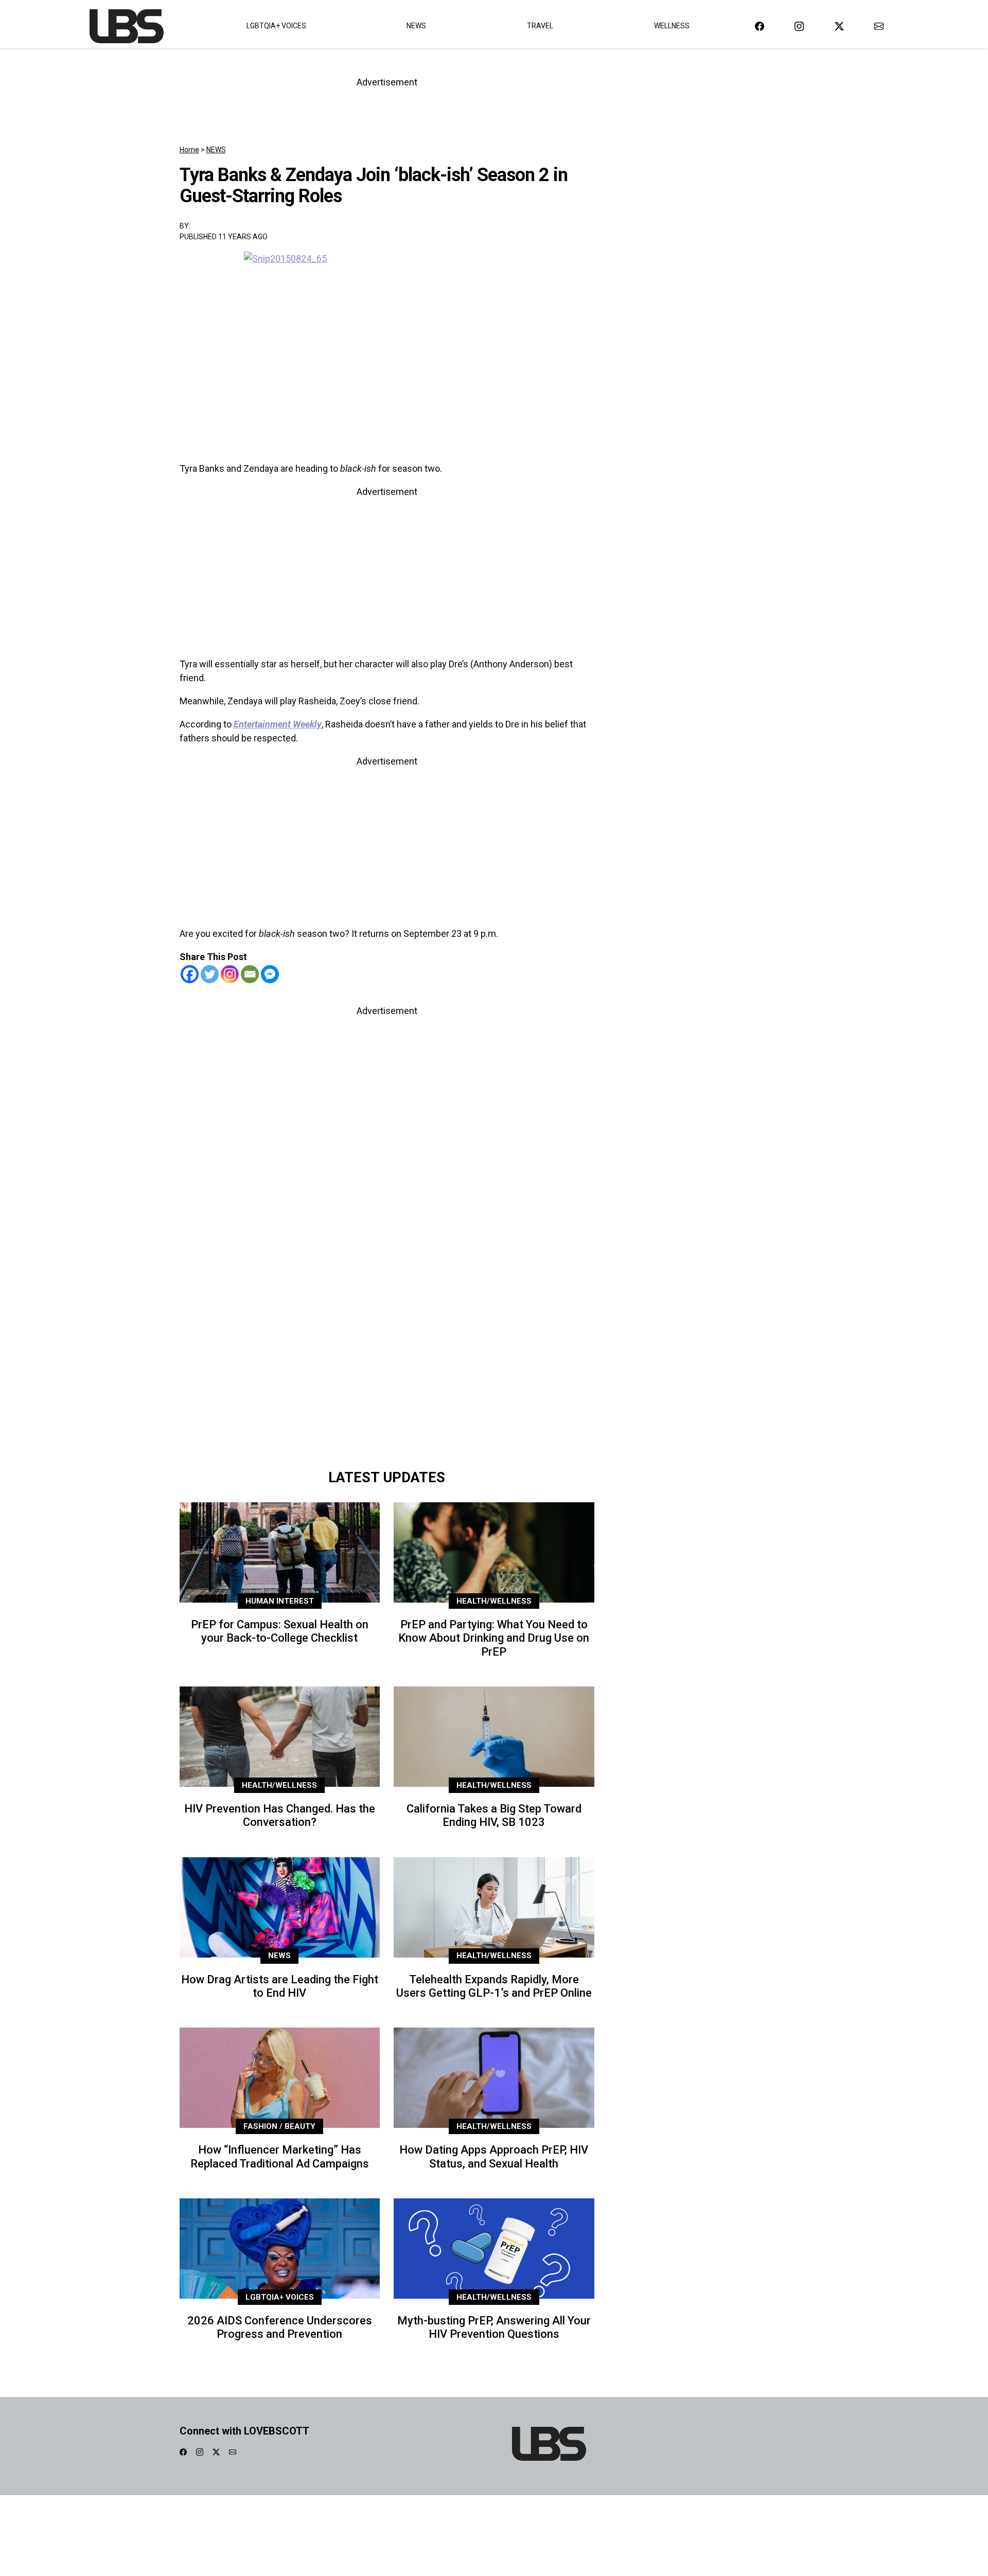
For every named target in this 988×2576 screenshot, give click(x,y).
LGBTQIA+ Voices (276, 26)
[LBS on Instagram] (799, 26)
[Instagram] (230, 974)
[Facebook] (190, 974)
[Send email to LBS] (879, 26)
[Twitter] (210, 974)
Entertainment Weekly (278, 724)
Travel (540, 26)
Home (189, 150)
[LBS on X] (839, 26)
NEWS (216, 150)
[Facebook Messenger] (270, 974)
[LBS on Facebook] (760, 26)
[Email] (250, 974)
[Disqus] (387, 1319)
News (416, 26)
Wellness (672, 26)
